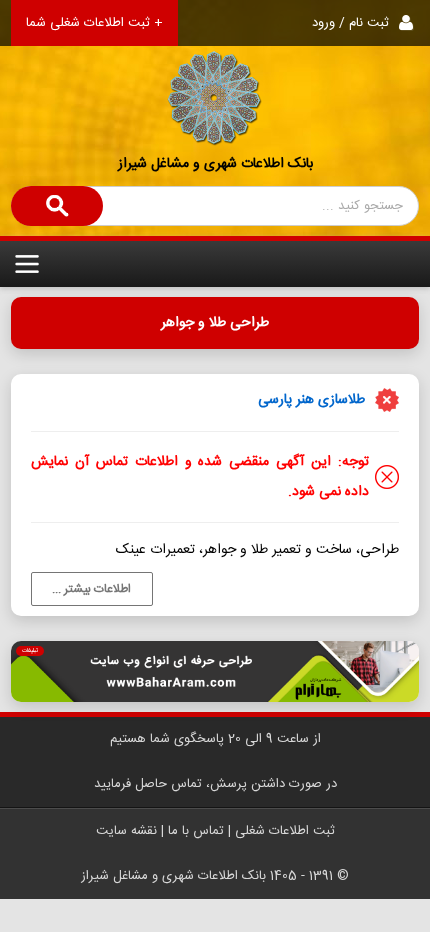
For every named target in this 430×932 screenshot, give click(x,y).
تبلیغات (30, 651)
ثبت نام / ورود (350, 23)
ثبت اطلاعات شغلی (285, 831)
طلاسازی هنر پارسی (311, 400)
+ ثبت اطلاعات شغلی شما (94, 23)
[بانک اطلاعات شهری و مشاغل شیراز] (215, 73)
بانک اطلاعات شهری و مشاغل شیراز (215, 164)
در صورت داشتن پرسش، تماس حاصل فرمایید (215, 784)
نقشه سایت (126, 831)
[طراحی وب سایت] (215, 671)
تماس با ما (196, 831)
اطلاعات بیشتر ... (91, 589)
